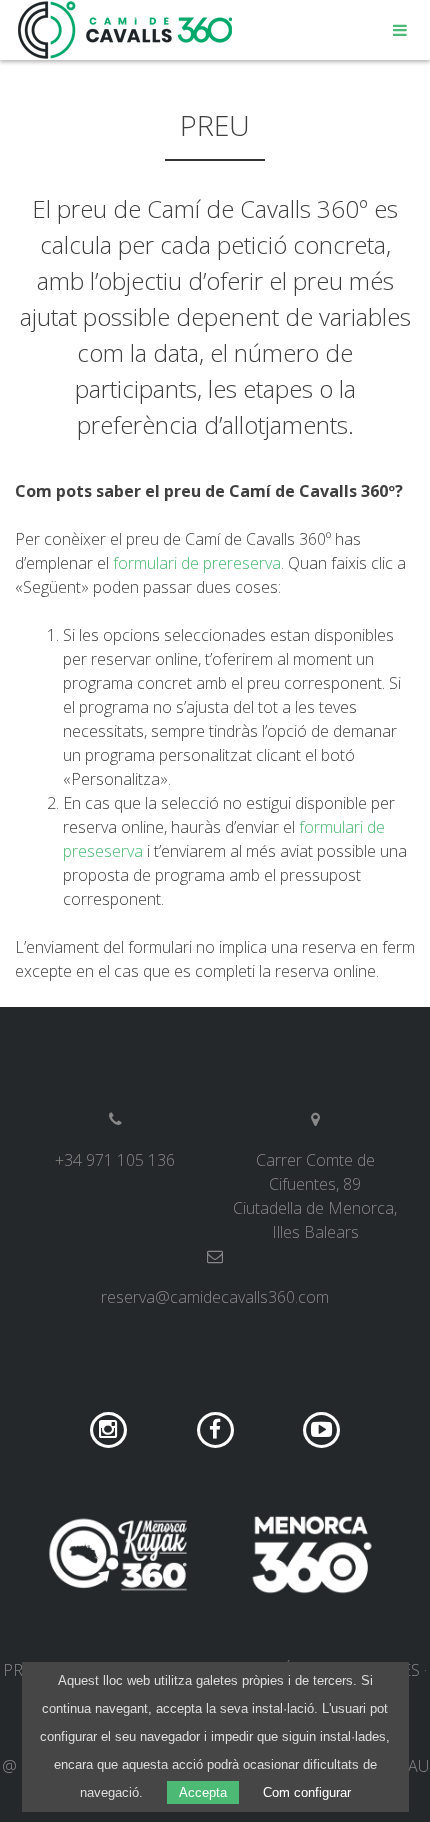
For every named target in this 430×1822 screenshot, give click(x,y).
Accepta (203, 1792)
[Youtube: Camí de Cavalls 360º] (321, 1428)
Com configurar (307, 1792)
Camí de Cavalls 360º (126, 30)
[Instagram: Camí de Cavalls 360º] (110, 1428)
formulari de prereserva (197, 563)
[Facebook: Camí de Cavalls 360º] (217, 1428)
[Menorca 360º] (312, 1554)
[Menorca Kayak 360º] (118, 1554)
